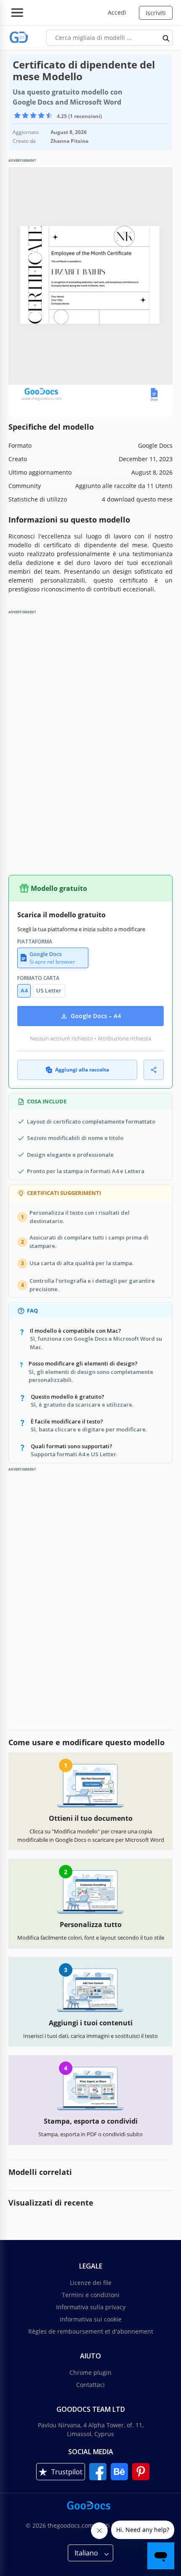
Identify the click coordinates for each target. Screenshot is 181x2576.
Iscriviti (156, 13)
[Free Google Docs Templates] (19, 38)
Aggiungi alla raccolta (82, 1070)
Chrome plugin (90, 2372)
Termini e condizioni (91, 2295)
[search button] (166, 38)
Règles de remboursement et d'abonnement (91, 2331)
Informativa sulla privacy (91, 2307)
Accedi (117, 12)
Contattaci (90, 2385)
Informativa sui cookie (91, 2319)
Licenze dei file (91, 2283)
